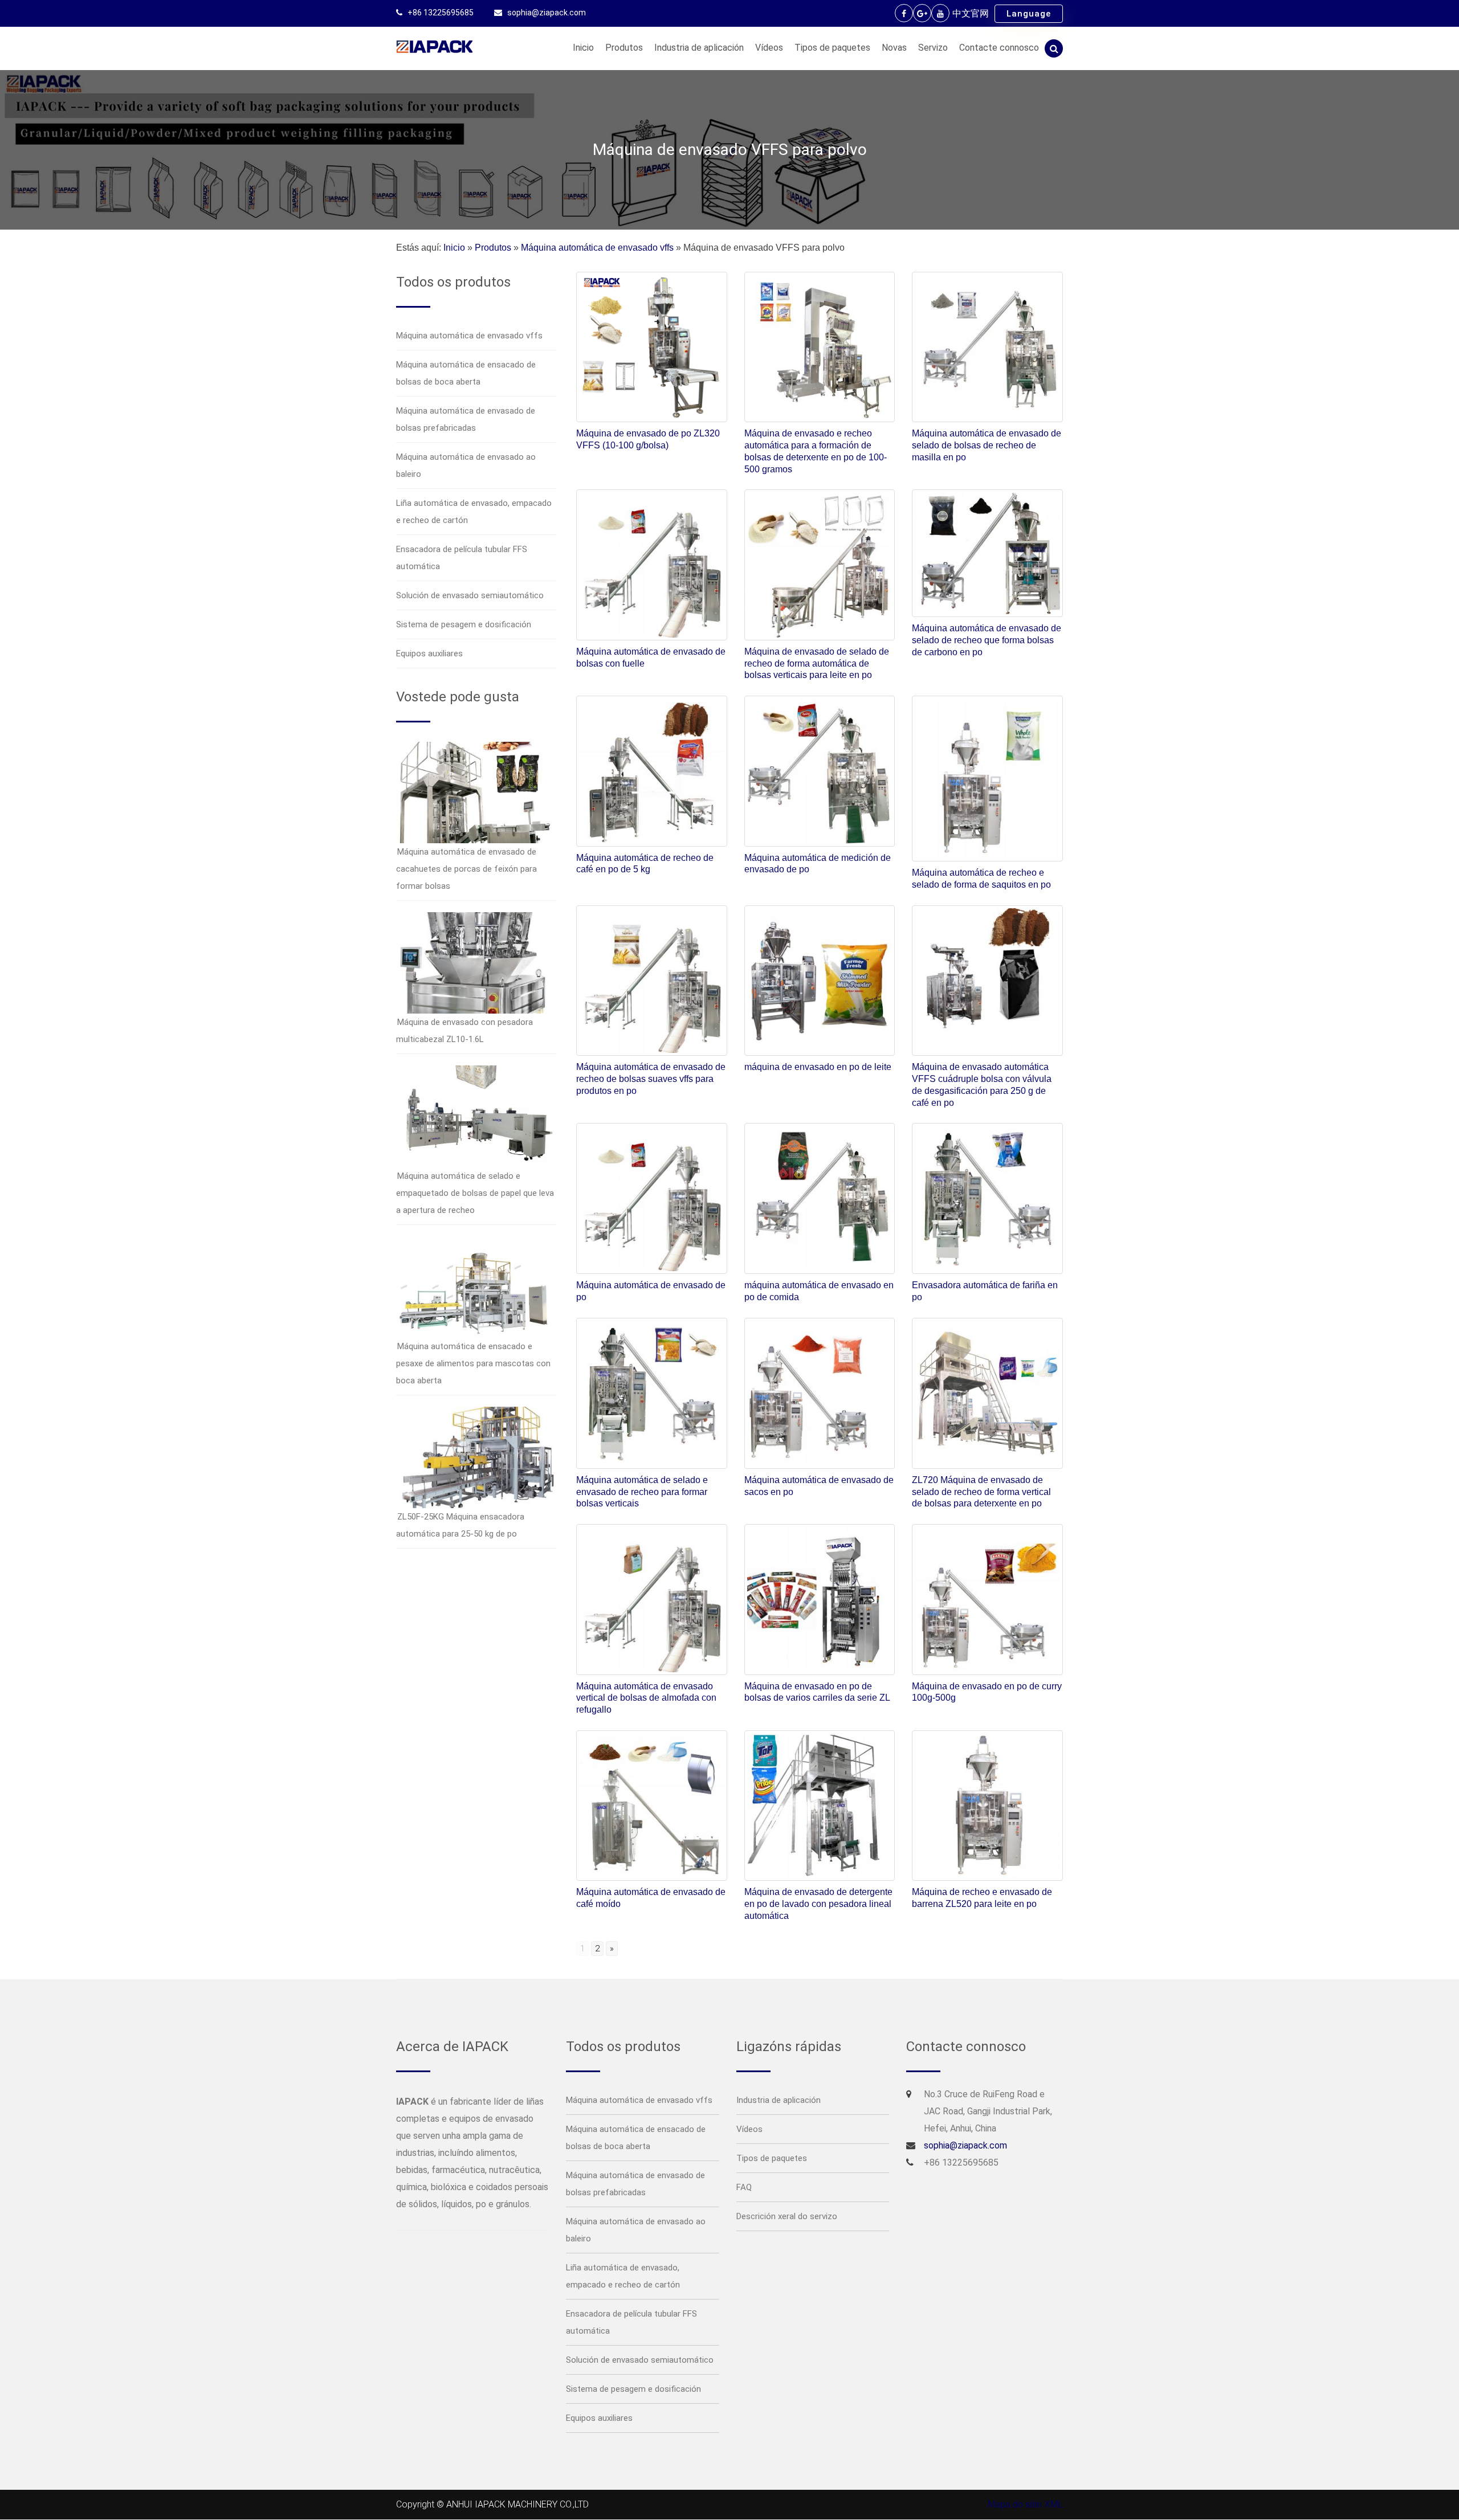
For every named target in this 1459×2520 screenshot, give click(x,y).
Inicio (583, 48)
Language (1029, 14)
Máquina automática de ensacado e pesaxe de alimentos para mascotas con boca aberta (473, 1363)
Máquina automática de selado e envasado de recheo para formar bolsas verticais (642, 1492)
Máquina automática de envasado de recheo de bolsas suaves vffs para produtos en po (651, 1079)
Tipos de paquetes (832, 48)
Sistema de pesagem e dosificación (464, 624)
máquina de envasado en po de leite (818, 1067)
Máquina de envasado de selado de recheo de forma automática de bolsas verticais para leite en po (817, 663)
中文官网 (971, 13)
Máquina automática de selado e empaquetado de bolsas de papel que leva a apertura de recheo (475, 1193)
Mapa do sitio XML (1025, 2504)
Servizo (933, 48)
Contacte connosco (999, 48)
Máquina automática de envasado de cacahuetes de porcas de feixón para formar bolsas (466, 869)
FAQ (744, 2187)
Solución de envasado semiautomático (470, 595)
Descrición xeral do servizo (787, 2216)
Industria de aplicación (699, 48)
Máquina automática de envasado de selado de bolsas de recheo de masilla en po (987, 445)
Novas (894, 48)
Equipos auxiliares (429, 654)
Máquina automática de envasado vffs (597, 248)
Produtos (624, 48)
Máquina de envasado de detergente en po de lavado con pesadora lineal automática (818, 1904)
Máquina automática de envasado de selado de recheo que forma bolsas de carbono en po (987, 640)
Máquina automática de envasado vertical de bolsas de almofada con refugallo (646, 1698)
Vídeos (769, 48)
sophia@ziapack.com (547, 13)
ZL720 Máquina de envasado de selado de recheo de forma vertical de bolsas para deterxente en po (981, 1492)
